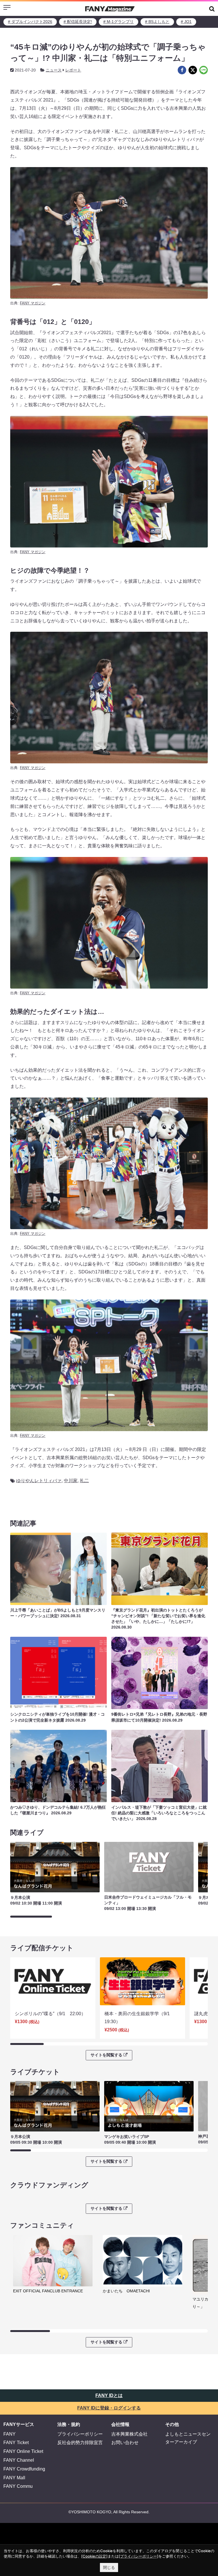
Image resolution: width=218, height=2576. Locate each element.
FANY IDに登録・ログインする (109, 2408)
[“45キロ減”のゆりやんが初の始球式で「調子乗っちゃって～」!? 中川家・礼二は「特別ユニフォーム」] (182, 70)
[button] (212, 9)
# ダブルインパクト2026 (30, 22)
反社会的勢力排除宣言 (80, 2443)
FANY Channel (19, 2460)
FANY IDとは (109, 2395)
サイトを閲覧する (106, 2055)
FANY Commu (18, 2486)
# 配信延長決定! (78, 22)
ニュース (54, 70)
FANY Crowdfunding (24, 2469)
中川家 (71, 1481)
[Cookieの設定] (94, 2556)
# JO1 (186, 22)
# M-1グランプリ (119, 22)
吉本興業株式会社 (129, 2434)
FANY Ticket (16, 2443)
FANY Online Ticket (23, 2451)
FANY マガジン (33, 303)
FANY (10, 2434)
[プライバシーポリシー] (139, 2556)
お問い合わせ (125, 2443)
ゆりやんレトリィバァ (39, 1481)
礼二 (84, 1481)
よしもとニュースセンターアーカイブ (188, 2438)
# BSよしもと (157, 22)
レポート (73, 70)
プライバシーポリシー (80, 2434)
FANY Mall (14, 2478)
